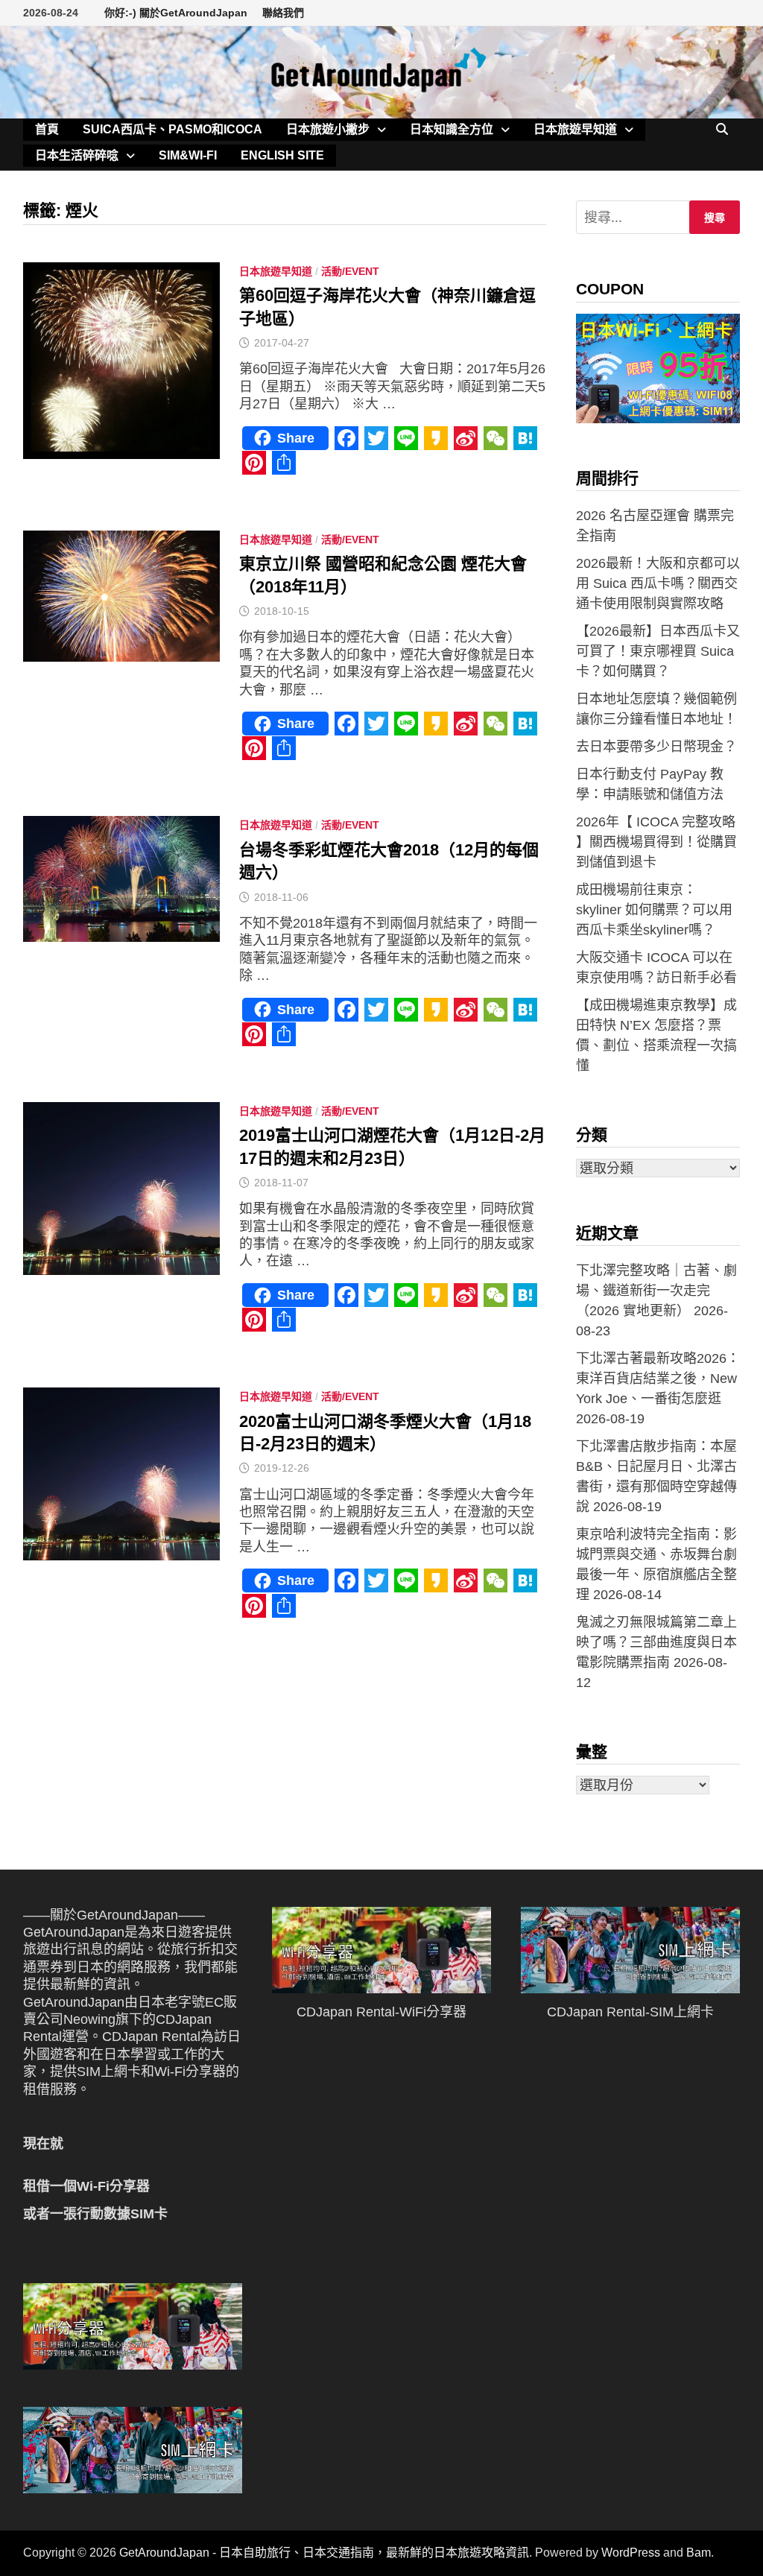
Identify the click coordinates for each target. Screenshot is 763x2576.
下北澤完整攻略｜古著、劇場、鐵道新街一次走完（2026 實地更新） (656, 1291)
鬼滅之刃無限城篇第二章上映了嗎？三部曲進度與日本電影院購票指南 (656, 1642)
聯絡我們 (283, 13)
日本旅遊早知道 (575, 129)
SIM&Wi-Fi (188, 155)
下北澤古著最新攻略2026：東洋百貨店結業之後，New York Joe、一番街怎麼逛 (658, 1379)
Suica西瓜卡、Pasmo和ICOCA (172, 129)
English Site (282, 155)
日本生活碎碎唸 (77, 155)
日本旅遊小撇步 (328, 129)
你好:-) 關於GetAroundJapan (176, 13)
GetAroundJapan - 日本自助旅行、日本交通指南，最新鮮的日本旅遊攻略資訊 (324, 2553)
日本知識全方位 (452, 129)
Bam (699, 2553)
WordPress (631, 2553)
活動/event (350, 271)
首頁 (47, 129)
